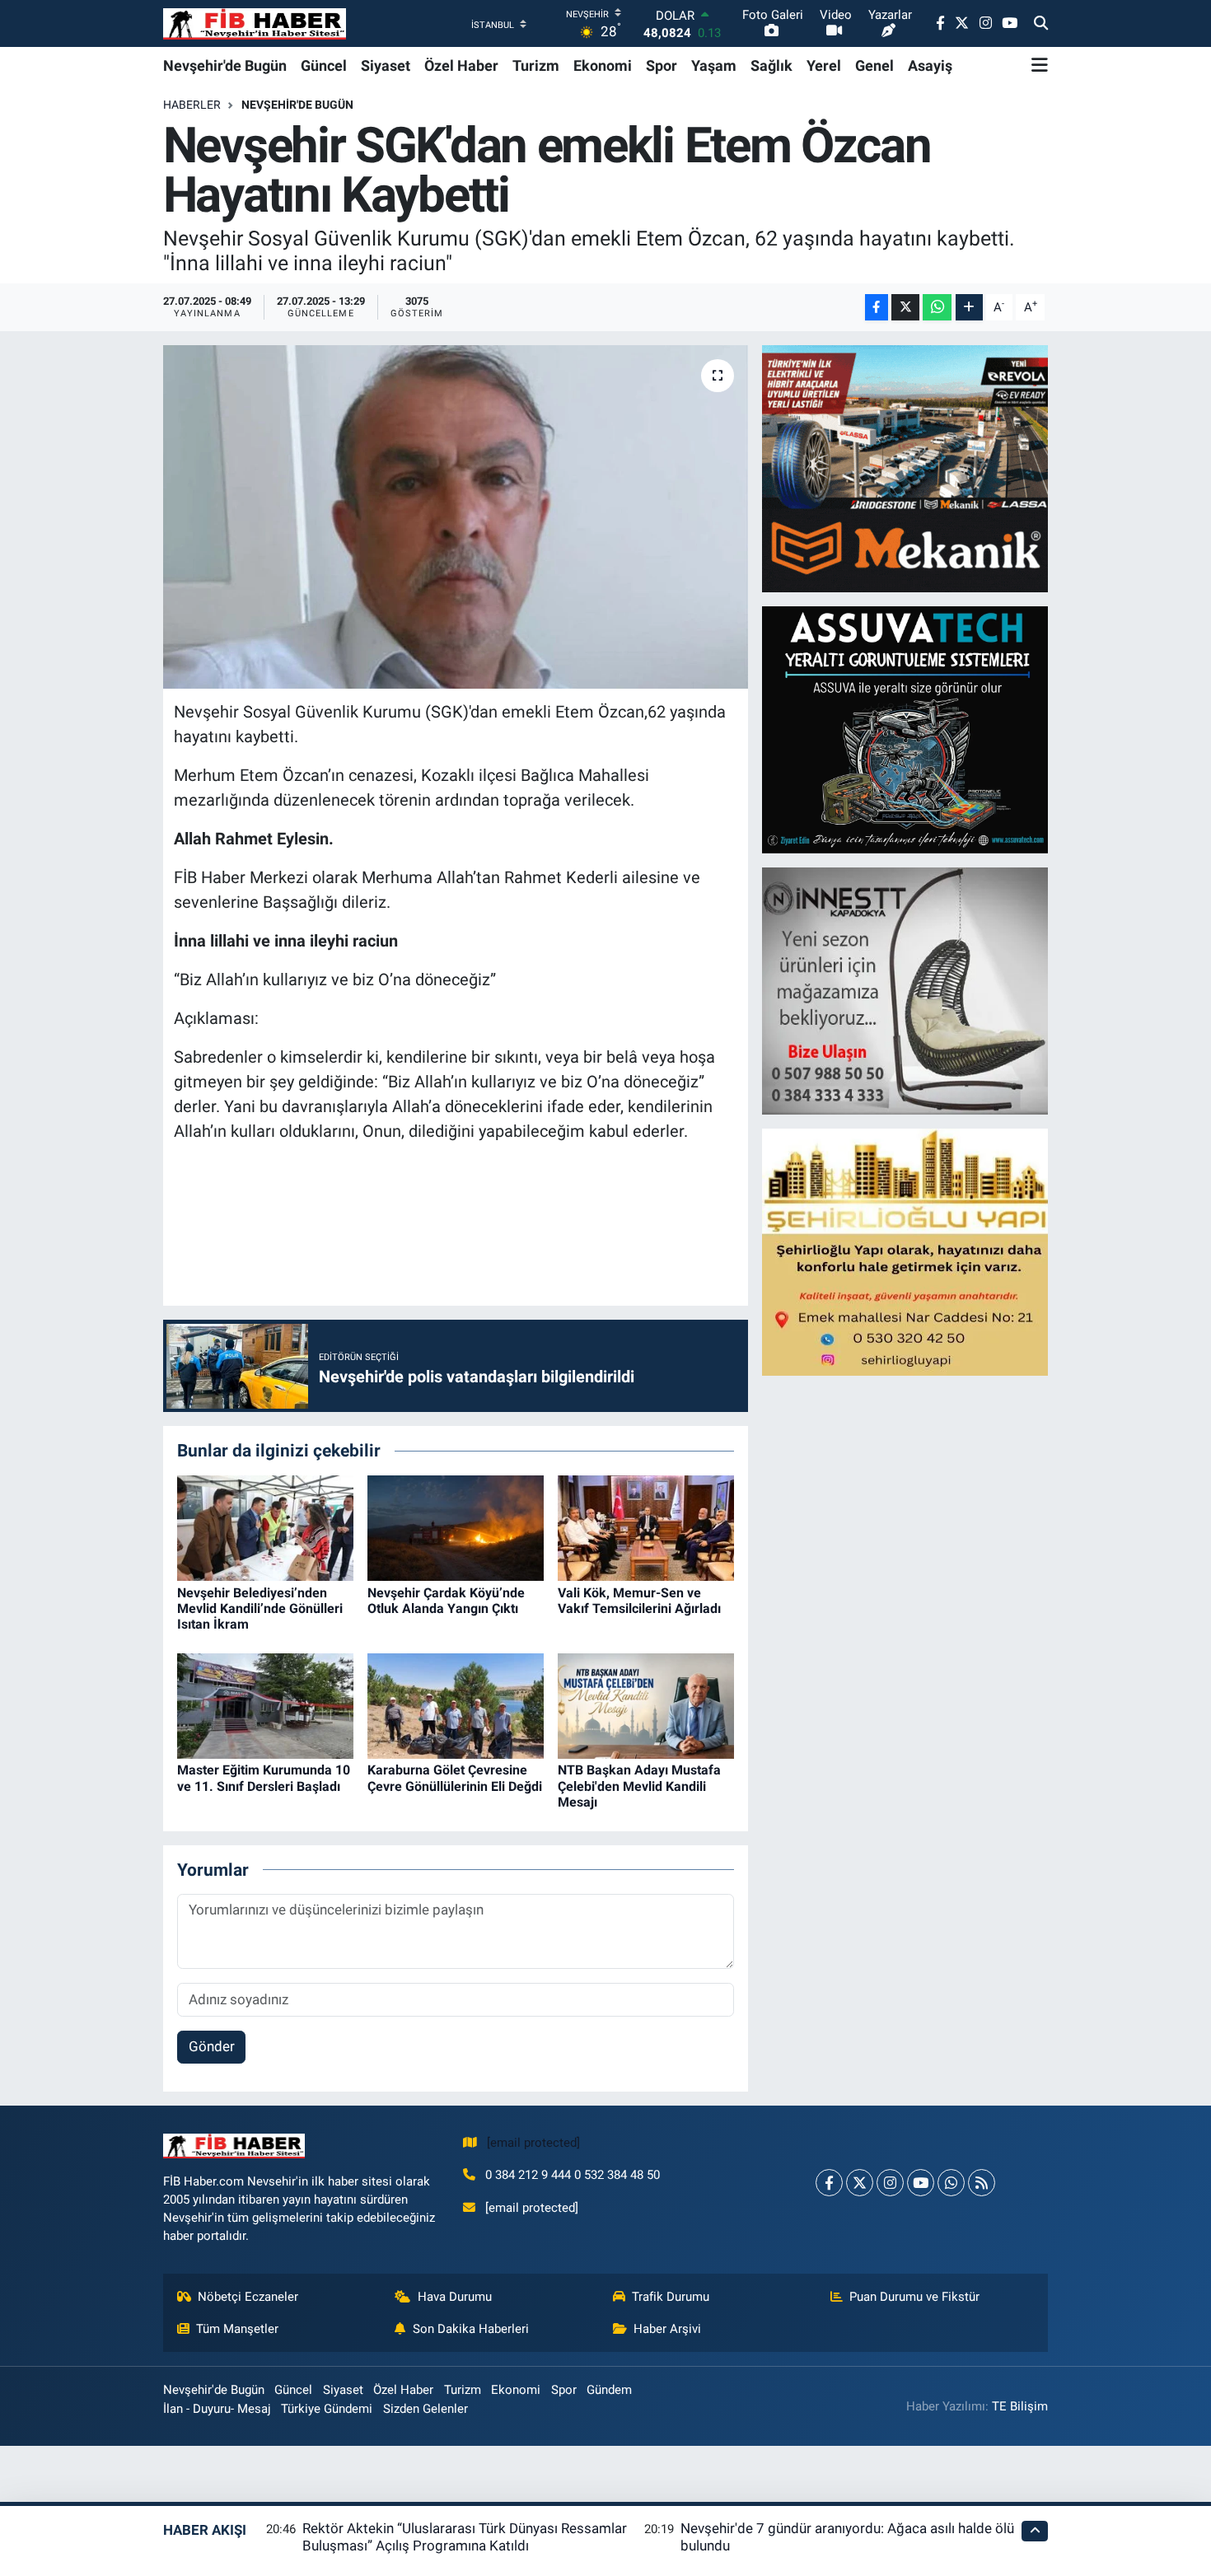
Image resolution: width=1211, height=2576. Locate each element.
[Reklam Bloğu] (906, 468)
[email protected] (533, 2143)
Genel (874, 65)
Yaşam (714, 65)
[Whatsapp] (951, 2183)
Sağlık (771, 65)
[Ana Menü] (1040, 65)
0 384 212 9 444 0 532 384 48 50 (573, 2175)
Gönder (212, 2046)
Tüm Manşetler (237, 2329)
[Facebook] (829, 2183)
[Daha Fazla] (969, 308)
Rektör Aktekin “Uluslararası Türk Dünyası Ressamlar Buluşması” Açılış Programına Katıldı (465, 2537)
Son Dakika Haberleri (471, 2329)
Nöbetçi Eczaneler (248, 2297)
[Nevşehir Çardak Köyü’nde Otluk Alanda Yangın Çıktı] (456, 1527)
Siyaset (386, 65)
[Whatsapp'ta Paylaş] (937, 308)
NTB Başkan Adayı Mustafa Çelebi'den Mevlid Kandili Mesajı (639, 1786)
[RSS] (982, 2183)
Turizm (536, 65)
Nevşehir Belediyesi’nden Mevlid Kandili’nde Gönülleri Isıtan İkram (260, 1608)
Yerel (824, 65)
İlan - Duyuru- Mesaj (217, 2409)
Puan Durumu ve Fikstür (914, 2297)
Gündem (609, 2390)
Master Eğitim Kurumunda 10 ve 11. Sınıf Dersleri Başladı (264, 1778)
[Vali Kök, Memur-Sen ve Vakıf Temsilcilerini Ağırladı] (646, 1527)
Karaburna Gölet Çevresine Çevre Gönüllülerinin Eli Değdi (455, 1778)
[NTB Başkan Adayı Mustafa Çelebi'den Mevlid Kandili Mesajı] (646, 1704)
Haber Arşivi (667, 2329)
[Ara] (1041, 24)
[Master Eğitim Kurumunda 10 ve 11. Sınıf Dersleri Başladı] (265, 1704)
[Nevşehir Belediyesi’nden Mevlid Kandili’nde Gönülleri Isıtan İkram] (265, 1527)
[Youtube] (921, 2183)
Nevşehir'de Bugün (225, 65)
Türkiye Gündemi (327, 2409)
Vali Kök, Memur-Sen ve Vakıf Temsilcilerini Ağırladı (639, 1601)
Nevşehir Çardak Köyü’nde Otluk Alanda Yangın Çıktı (446, 1601)
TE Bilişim (1020, 2406)
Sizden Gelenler (425, 2409)
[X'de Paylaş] (905, 308)
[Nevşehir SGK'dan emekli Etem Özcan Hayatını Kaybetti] (456, 517)
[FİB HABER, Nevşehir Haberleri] (255, 23)
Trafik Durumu (671, 2297)
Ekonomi (603, 65)
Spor (662, 65)
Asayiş (930, 65)
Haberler (192, 105)
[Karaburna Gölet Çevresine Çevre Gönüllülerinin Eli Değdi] (456, 1704)
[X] (860, 2183)
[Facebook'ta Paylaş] (877, 308)
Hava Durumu (455, 2297)
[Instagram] (890, 2183)
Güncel (324, 65)
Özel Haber (461, 65)
